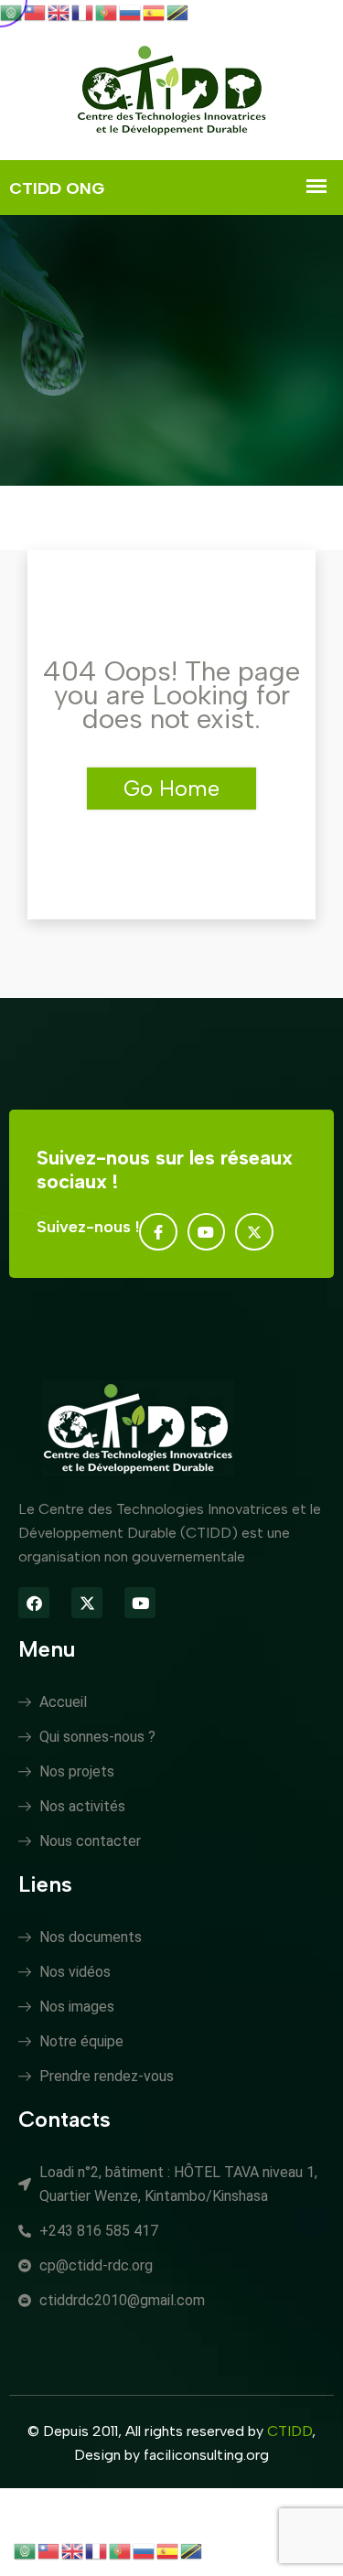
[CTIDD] (172, 92)
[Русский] (131, 11)
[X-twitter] (254, 1232)
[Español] (155, 11)
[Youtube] (207, 1232)
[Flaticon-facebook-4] (158, 1232)
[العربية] (12, 11)
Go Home (171, 788)
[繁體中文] (36, 11)
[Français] (83, 11)
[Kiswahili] (178, 11)
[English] (59, 11)
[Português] (107, 11)
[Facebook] (34, 1603)
